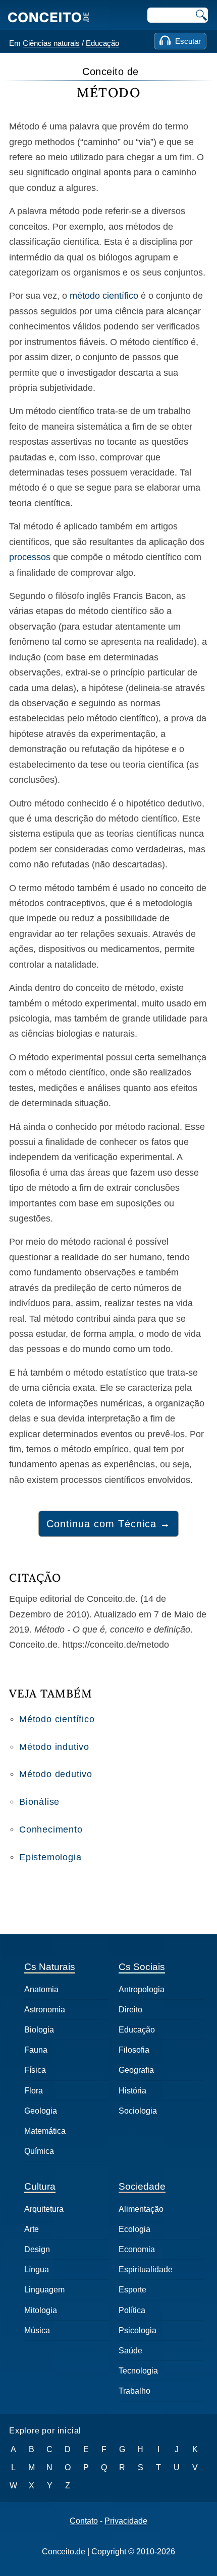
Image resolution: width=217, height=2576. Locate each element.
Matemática (45, 2131)
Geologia (41, 2111)
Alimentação (141, 2209)
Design (37, 2249)
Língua (37, 2269)
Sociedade (142, 2186)
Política (132, 2310)
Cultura (40, 2186)
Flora (34, 2091)
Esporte (132, 2290)
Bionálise (39, 1802)
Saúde (130, 2351)
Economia (137, 2249)
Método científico (57, 1719)
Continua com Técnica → (108, 1524)
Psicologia (138, 2330)
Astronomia (45, 2010)
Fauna (36, 2050)
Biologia (39, 2030)
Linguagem (44, 2290)
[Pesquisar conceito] (200, 15)
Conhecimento (51, 1829)
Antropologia (142, 1989)
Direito (130, 2010)
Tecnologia (138, 2371)
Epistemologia (50, 1857)
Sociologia (138, 2111)
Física (35, 2070)
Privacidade (126, 2521)
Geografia (136, 2070)
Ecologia (134, 2229)
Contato (84, 2521)
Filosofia (134, 2050)
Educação (102, 43)
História (132, 2091)
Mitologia (41, 2310)
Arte (32, 2229)
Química (39, 2151)
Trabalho (134, 2391)
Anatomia (41, 1989)
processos (30, 557)
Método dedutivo (56, 1774)
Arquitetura (44, 2209)
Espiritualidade (146, 2269)
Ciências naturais (51, 43)
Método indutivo (54, 1747)
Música (37, 2330)
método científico (104, 296)
